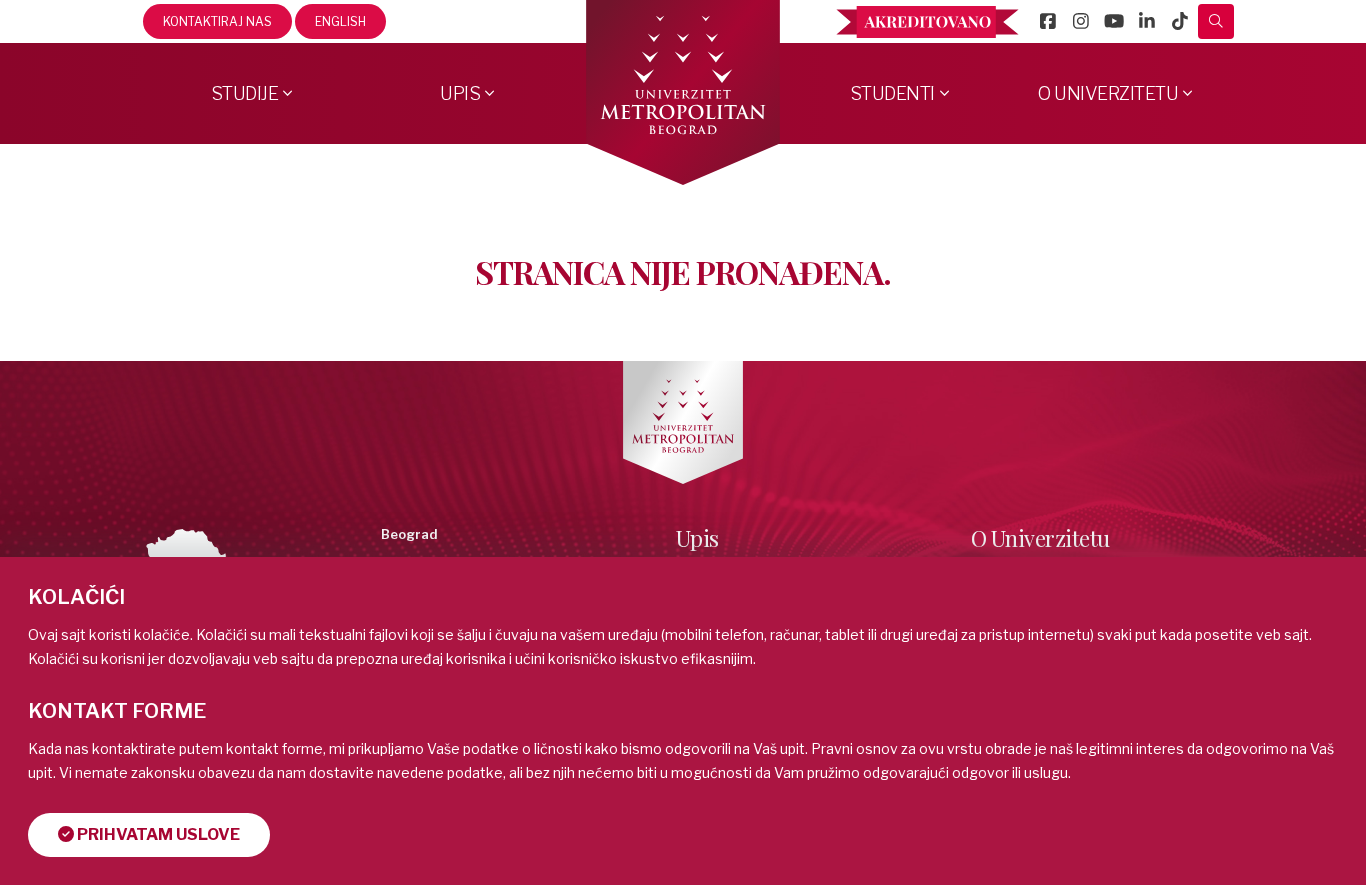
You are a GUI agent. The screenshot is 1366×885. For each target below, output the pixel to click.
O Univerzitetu (1108, 93)
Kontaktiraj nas (217, 21)
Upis (460, 93)
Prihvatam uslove (157, 834)
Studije (245, 93)
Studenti (892, 93)
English (340, 21)
